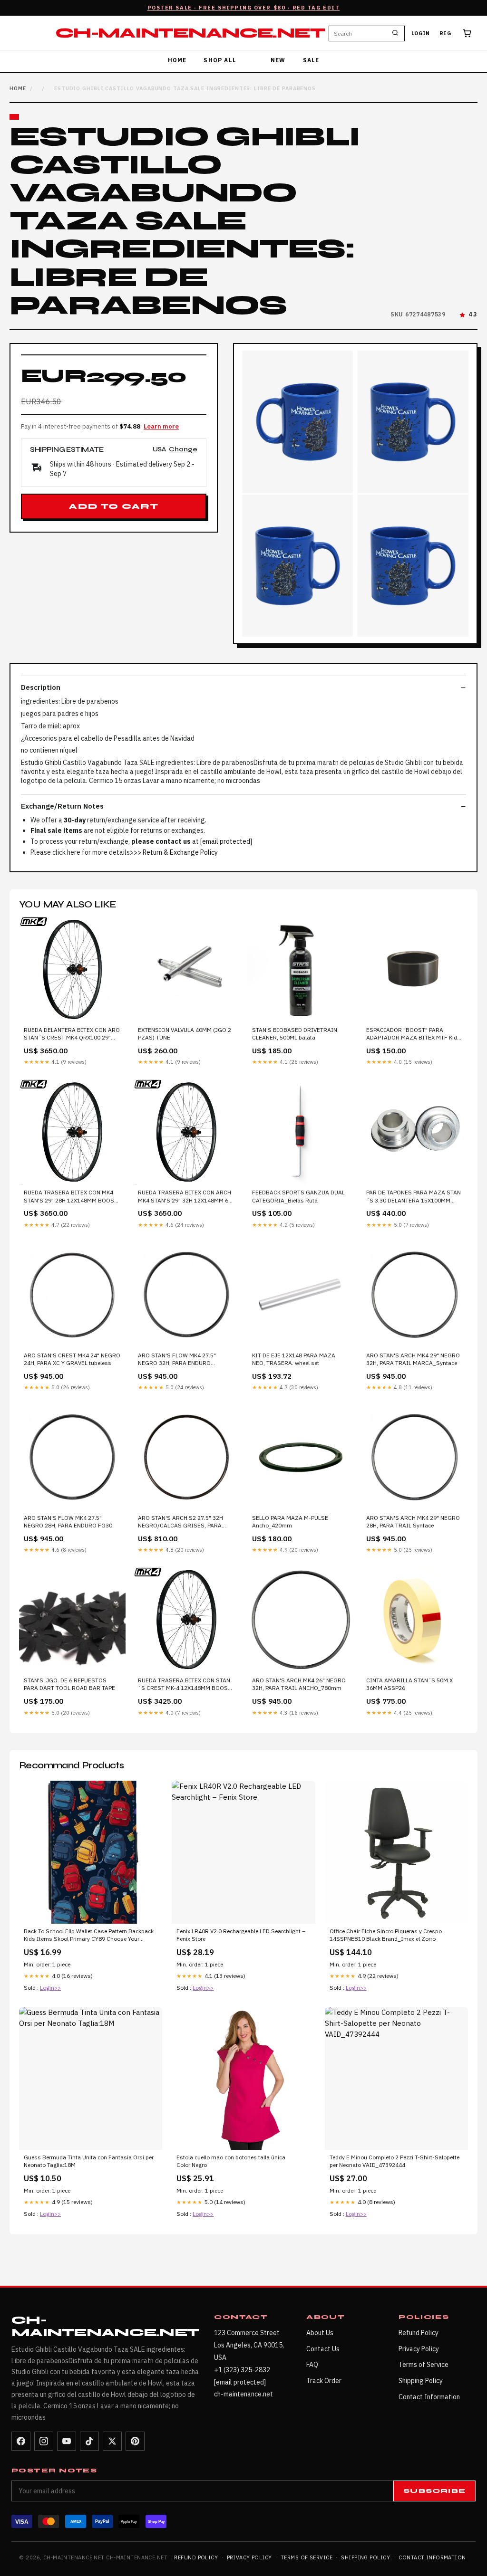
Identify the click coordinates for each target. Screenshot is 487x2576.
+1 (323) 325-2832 (242, 2370)
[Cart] (467, 33)
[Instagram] (44, 2441)
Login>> (50, 1988)
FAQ (312, 2365)
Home (177, 60)
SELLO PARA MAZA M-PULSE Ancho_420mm (290, 1522)
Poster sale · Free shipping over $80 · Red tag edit (244, 8)
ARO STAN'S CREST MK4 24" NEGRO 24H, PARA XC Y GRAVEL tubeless (72, 1359)
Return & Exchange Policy (180, 852)
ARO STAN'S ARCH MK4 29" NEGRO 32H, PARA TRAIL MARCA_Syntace (413, 1359)
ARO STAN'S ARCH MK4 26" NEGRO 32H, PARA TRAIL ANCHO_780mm (299, 1684)
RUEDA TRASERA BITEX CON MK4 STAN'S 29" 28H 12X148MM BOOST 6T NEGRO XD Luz (71, 1197)
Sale (311, 60)
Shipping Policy (421, 2381)
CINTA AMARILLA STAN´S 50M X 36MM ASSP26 (409, 1684)
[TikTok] (89, 2441)
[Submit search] (395, 33)
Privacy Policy (419, 2349)
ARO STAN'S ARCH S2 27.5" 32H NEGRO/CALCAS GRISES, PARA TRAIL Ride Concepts (180, 1522)
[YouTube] (67, 2441)
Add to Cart (113, 506)
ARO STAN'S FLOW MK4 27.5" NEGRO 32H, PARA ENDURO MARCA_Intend (177, 1360)
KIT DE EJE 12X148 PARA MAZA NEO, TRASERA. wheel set (294, 1359)
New (278, 60)
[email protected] (226, 841)
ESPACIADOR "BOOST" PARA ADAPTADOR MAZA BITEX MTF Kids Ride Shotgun (413, 1034)
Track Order (324, 2381)
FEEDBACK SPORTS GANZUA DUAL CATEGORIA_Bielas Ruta (298, 1196)
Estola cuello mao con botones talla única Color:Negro (231, 2161)
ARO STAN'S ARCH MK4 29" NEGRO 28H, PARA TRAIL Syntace (413, 1522)
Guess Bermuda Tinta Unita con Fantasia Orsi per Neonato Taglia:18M (89, 2161)
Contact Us (323, 2349)
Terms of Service (424, 2365)
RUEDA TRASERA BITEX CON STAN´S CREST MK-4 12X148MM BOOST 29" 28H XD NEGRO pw (185, 1685)
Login (421, 33)
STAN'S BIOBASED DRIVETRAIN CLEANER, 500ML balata (295, 1034)
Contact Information (429, 2397)
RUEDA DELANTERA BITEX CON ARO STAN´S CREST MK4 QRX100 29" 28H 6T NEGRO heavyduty (72, 1034)
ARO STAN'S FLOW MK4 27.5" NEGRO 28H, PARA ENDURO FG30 (68, 1522)
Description (41, 687)
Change (183, 450)
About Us (320, 2333)
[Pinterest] (135, 2441)
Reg (445, 33)
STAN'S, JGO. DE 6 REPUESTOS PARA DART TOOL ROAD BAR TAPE (69, 1684)
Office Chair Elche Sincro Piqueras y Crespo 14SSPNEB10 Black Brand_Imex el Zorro (386, 1935)
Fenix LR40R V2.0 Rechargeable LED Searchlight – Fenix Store (241, 1935)
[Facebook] (21, 2441)
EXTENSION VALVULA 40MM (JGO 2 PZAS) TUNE (185, 1034)
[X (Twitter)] (112, 2441)
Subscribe (434, 2491)
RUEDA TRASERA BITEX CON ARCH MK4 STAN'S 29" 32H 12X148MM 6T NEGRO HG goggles (185, 1197)
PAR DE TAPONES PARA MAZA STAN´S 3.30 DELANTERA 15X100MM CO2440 (414, 1197)
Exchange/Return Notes (62, 806)
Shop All (220, 60)
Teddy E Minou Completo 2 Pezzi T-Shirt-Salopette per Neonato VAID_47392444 (394, 2161)
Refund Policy (419, 2333)
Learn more (161, 426)
